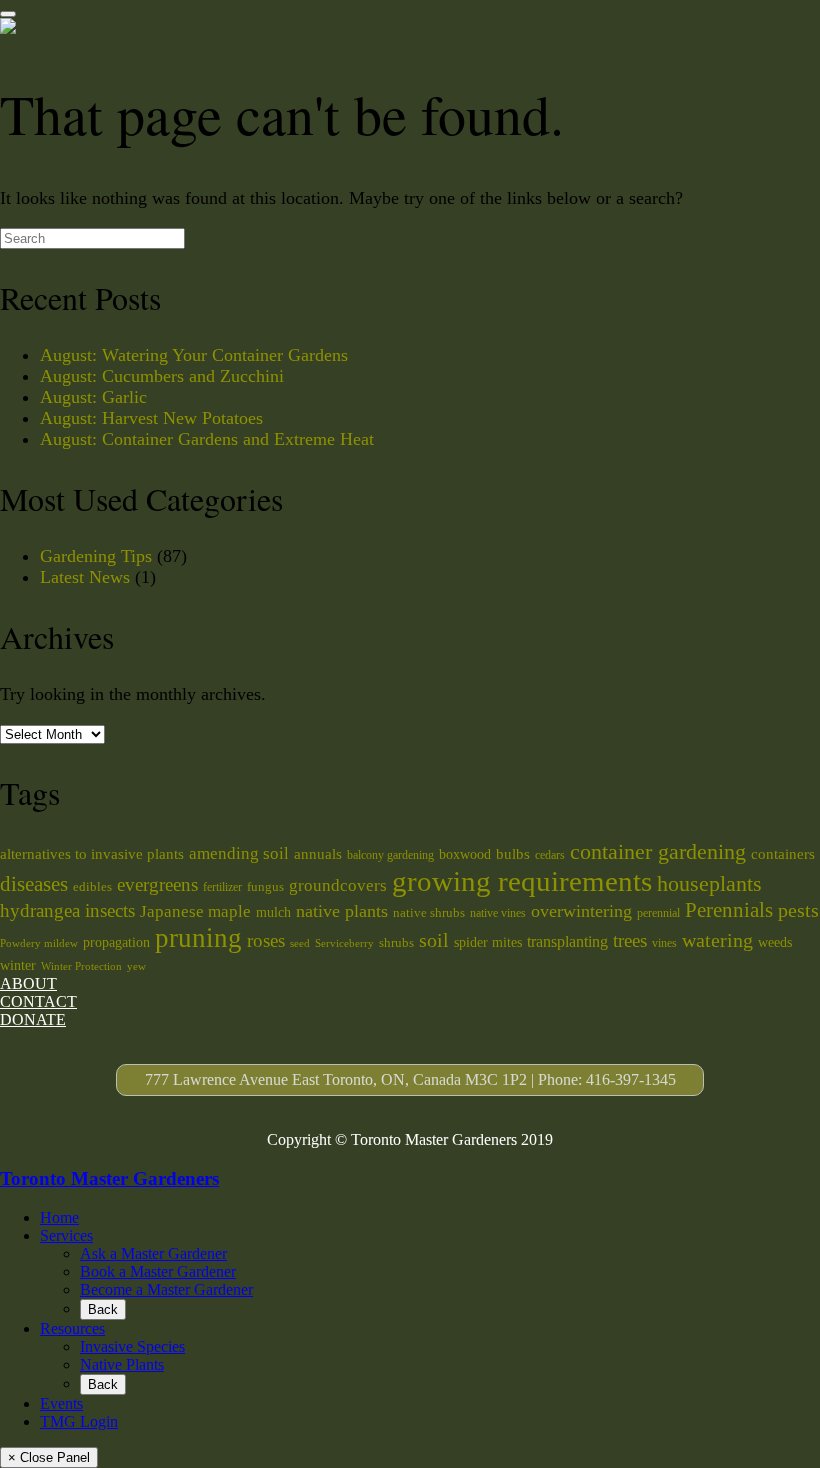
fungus (265, 886)
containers (783, 854)
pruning (198, 938)
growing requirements (522, 881)
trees (630, 940)
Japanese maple (195, 911)
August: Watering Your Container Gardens (194, 355)
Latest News (85, 577)
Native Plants (122, 1364)
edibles (92, 886)
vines (664, 943)
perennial (658, 913)
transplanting (567, 941)
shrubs (396, 942)
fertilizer (222, 887)
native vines (498, 913)
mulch (273, 912)
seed (300, 943)
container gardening (658, 852)
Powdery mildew (39, 943)
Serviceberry (344, 943)
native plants (342, 911)
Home (59, 1217)
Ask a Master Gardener (153, 1253)
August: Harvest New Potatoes (151, 418)
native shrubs (429, 912)
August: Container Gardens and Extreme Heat (207, 439)
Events (61, 1403)
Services (66, 1235)
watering (717, 940)
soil (434, 940)
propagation (116, 942)
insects (110, 910)
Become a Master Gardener (166, 1289)
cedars (550, 855)
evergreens (157, 884)
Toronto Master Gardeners (109, 1178)
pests (798, 910)
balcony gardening (390, 855)
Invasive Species (132, 1346)
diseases (34, 884)
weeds (775, 942)
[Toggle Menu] (8, 14)
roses (266, 940)
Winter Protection (81, 966)
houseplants (709, 883)
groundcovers (338, 885)
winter (18, 965)
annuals (318, 854)
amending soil (239, 853)
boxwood (465, 854)
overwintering (581, 911)
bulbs (513, 854)
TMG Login (79, 1421)
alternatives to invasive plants (92, 854)
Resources (72, 1328)
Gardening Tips (96, 556)
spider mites (488, 942)
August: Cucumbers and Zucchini (162, 376)
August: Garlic (93, 397)
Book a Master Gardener (158, 1271)
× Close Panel (49, 1457)
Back (103, 1309)
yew (136, 966)
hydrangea (40, 910)
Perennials (729, 910)
